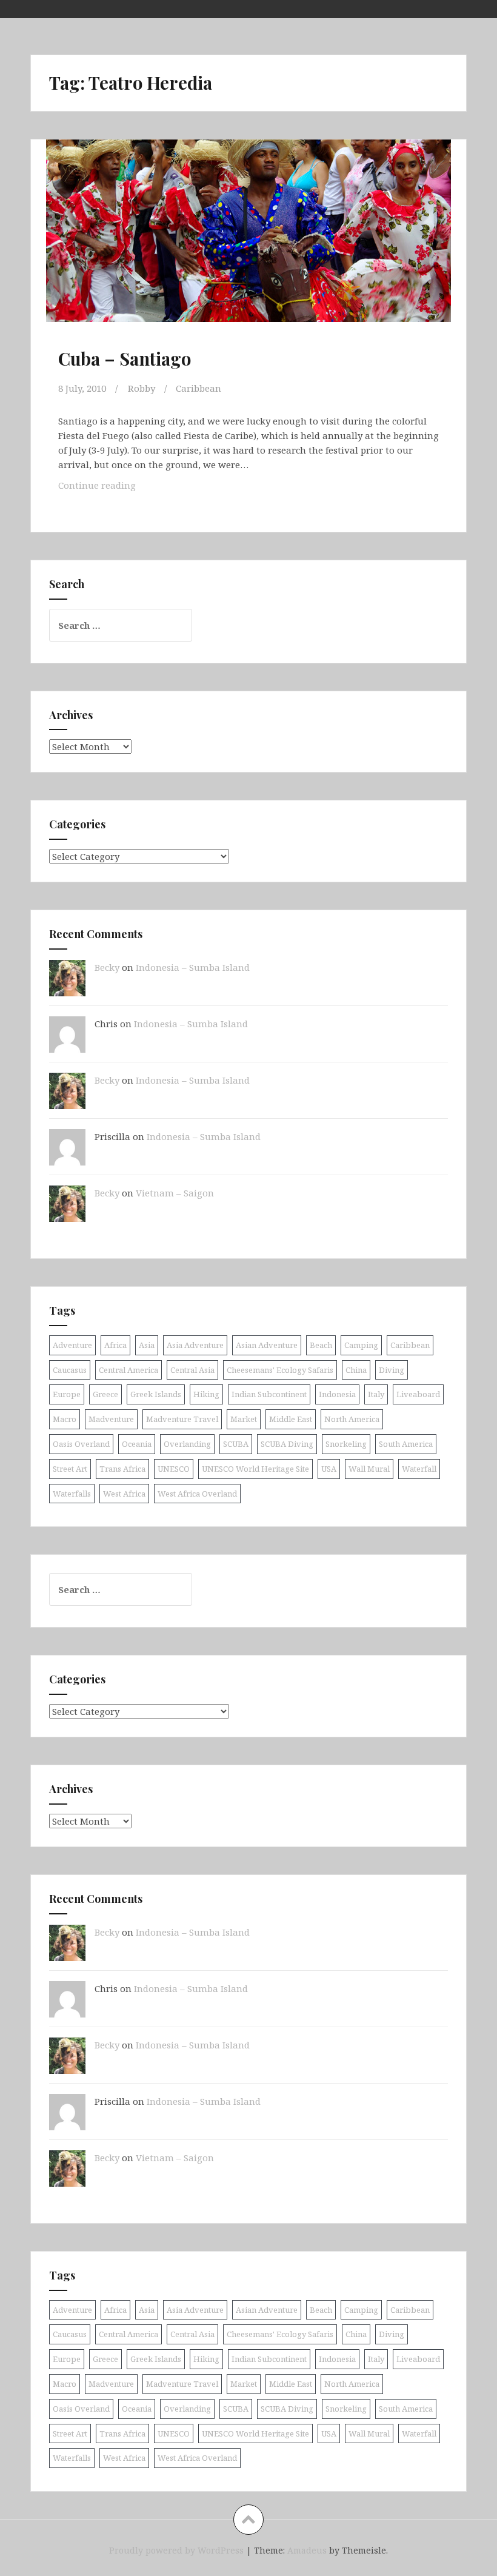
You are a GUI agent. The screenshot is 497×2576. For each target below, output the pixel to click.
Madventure (111, 1419)
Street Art (70, 1469)
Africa (115, 1345)
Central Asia (192, 1370)
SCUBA (236, 1444)
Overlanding (187, 1444)
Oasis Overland (81, 1444)
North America (352, 1419)
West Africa (124, 1494)
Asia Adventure (195, 1345)
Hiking (206, 1394)
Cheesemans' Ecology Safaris (280, 1370)
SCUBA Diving (287, 1444)
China (356, 1370)
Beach (321, 1345)
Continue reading (116, 488)
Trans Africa (122, 1469)
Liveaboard (418, 1394)
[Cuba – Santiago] (248, 243)
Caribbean (198, 388)
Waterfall (419, 1469)
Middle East (291, 1419)
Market (244, 1419)
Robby (142, 388)
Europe (67, 1394)
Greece (105, 1394)
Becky (107, 967)
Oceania (137, 1444)
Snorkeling (346, 1444)
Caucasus (70, 1370)
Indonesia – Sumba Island (193, 967)
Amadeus (307, 2550)
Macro (65, 1419)
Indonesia (337, 1394)
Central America (128, 1370)
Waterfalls (72, 1494)
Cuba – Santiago (125, 358)
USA (329, 1469)
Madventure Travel (182, 1419)
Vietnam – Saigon (175, 1193)
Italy (376, 1394)
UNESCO (174, 1469)
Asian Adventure (267, 1345)
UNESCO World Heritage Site (255, 1469)
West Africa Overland (197, 1494)
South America (406, 1444)
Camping (361, 1345)
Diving (392, 1370)
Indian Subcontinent (269, 1394)
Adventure (72, 1345)
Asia (147, 1345)
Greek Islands (156, 1394)
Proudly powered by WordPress (176, 2550)
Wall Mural (369, 1469)
